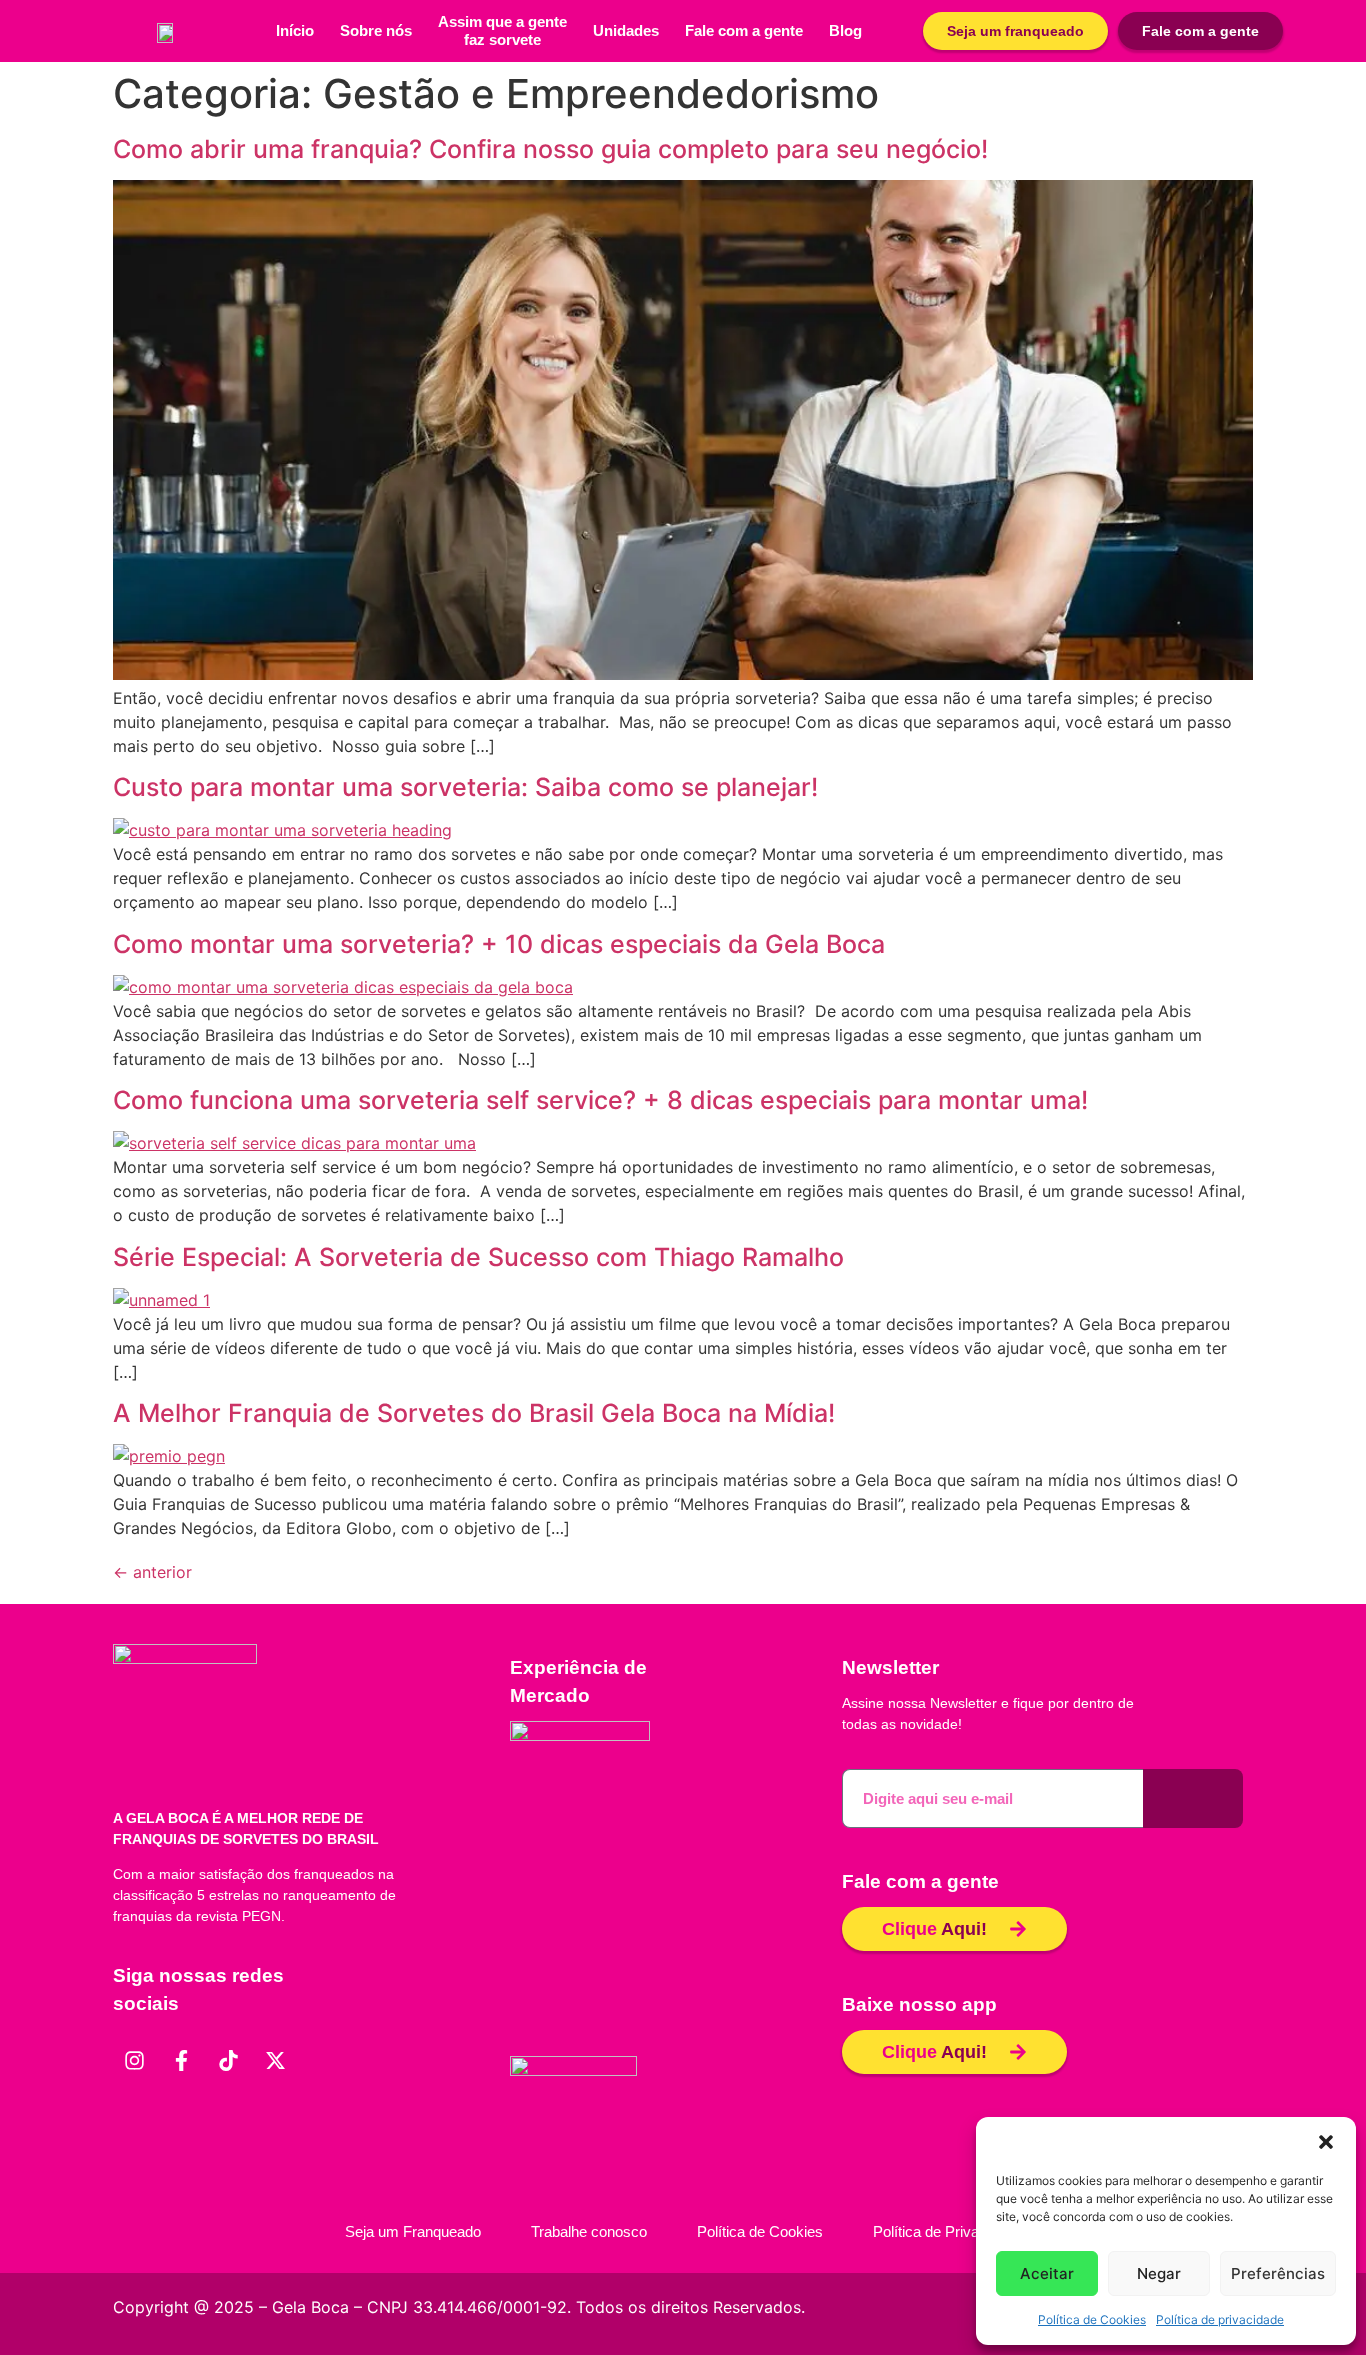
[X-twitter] (275, 2060)
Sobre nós (376, 30)
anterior (152, 1572)
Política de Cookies (1092, 2319)
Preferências (1278, 2273)
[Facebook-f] (181, 2060)
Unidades (626, 30)
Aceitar (1047, 2273)
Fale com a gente (744, 30)
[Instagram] (134, 2060)
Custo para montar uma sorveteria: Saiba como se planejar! (465, 787)
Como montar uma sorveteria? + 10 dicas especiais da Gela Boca (499, 944)
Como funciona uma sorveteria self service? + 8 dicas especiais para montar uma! (600, 1100)
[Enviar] (1193, 1798)
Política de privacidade (1220, 2319)
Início (295, 30)
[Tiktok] (228, 2060)
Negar (1159, 2273)
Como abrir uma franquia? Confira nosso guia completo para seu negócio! (550, 149)
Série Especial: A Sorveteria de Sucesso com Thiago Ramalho (478, 1257)
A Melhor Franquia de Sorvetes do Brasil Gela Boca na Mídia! (474, 1413)
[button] (1326, 2142)
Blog (845, 30)
